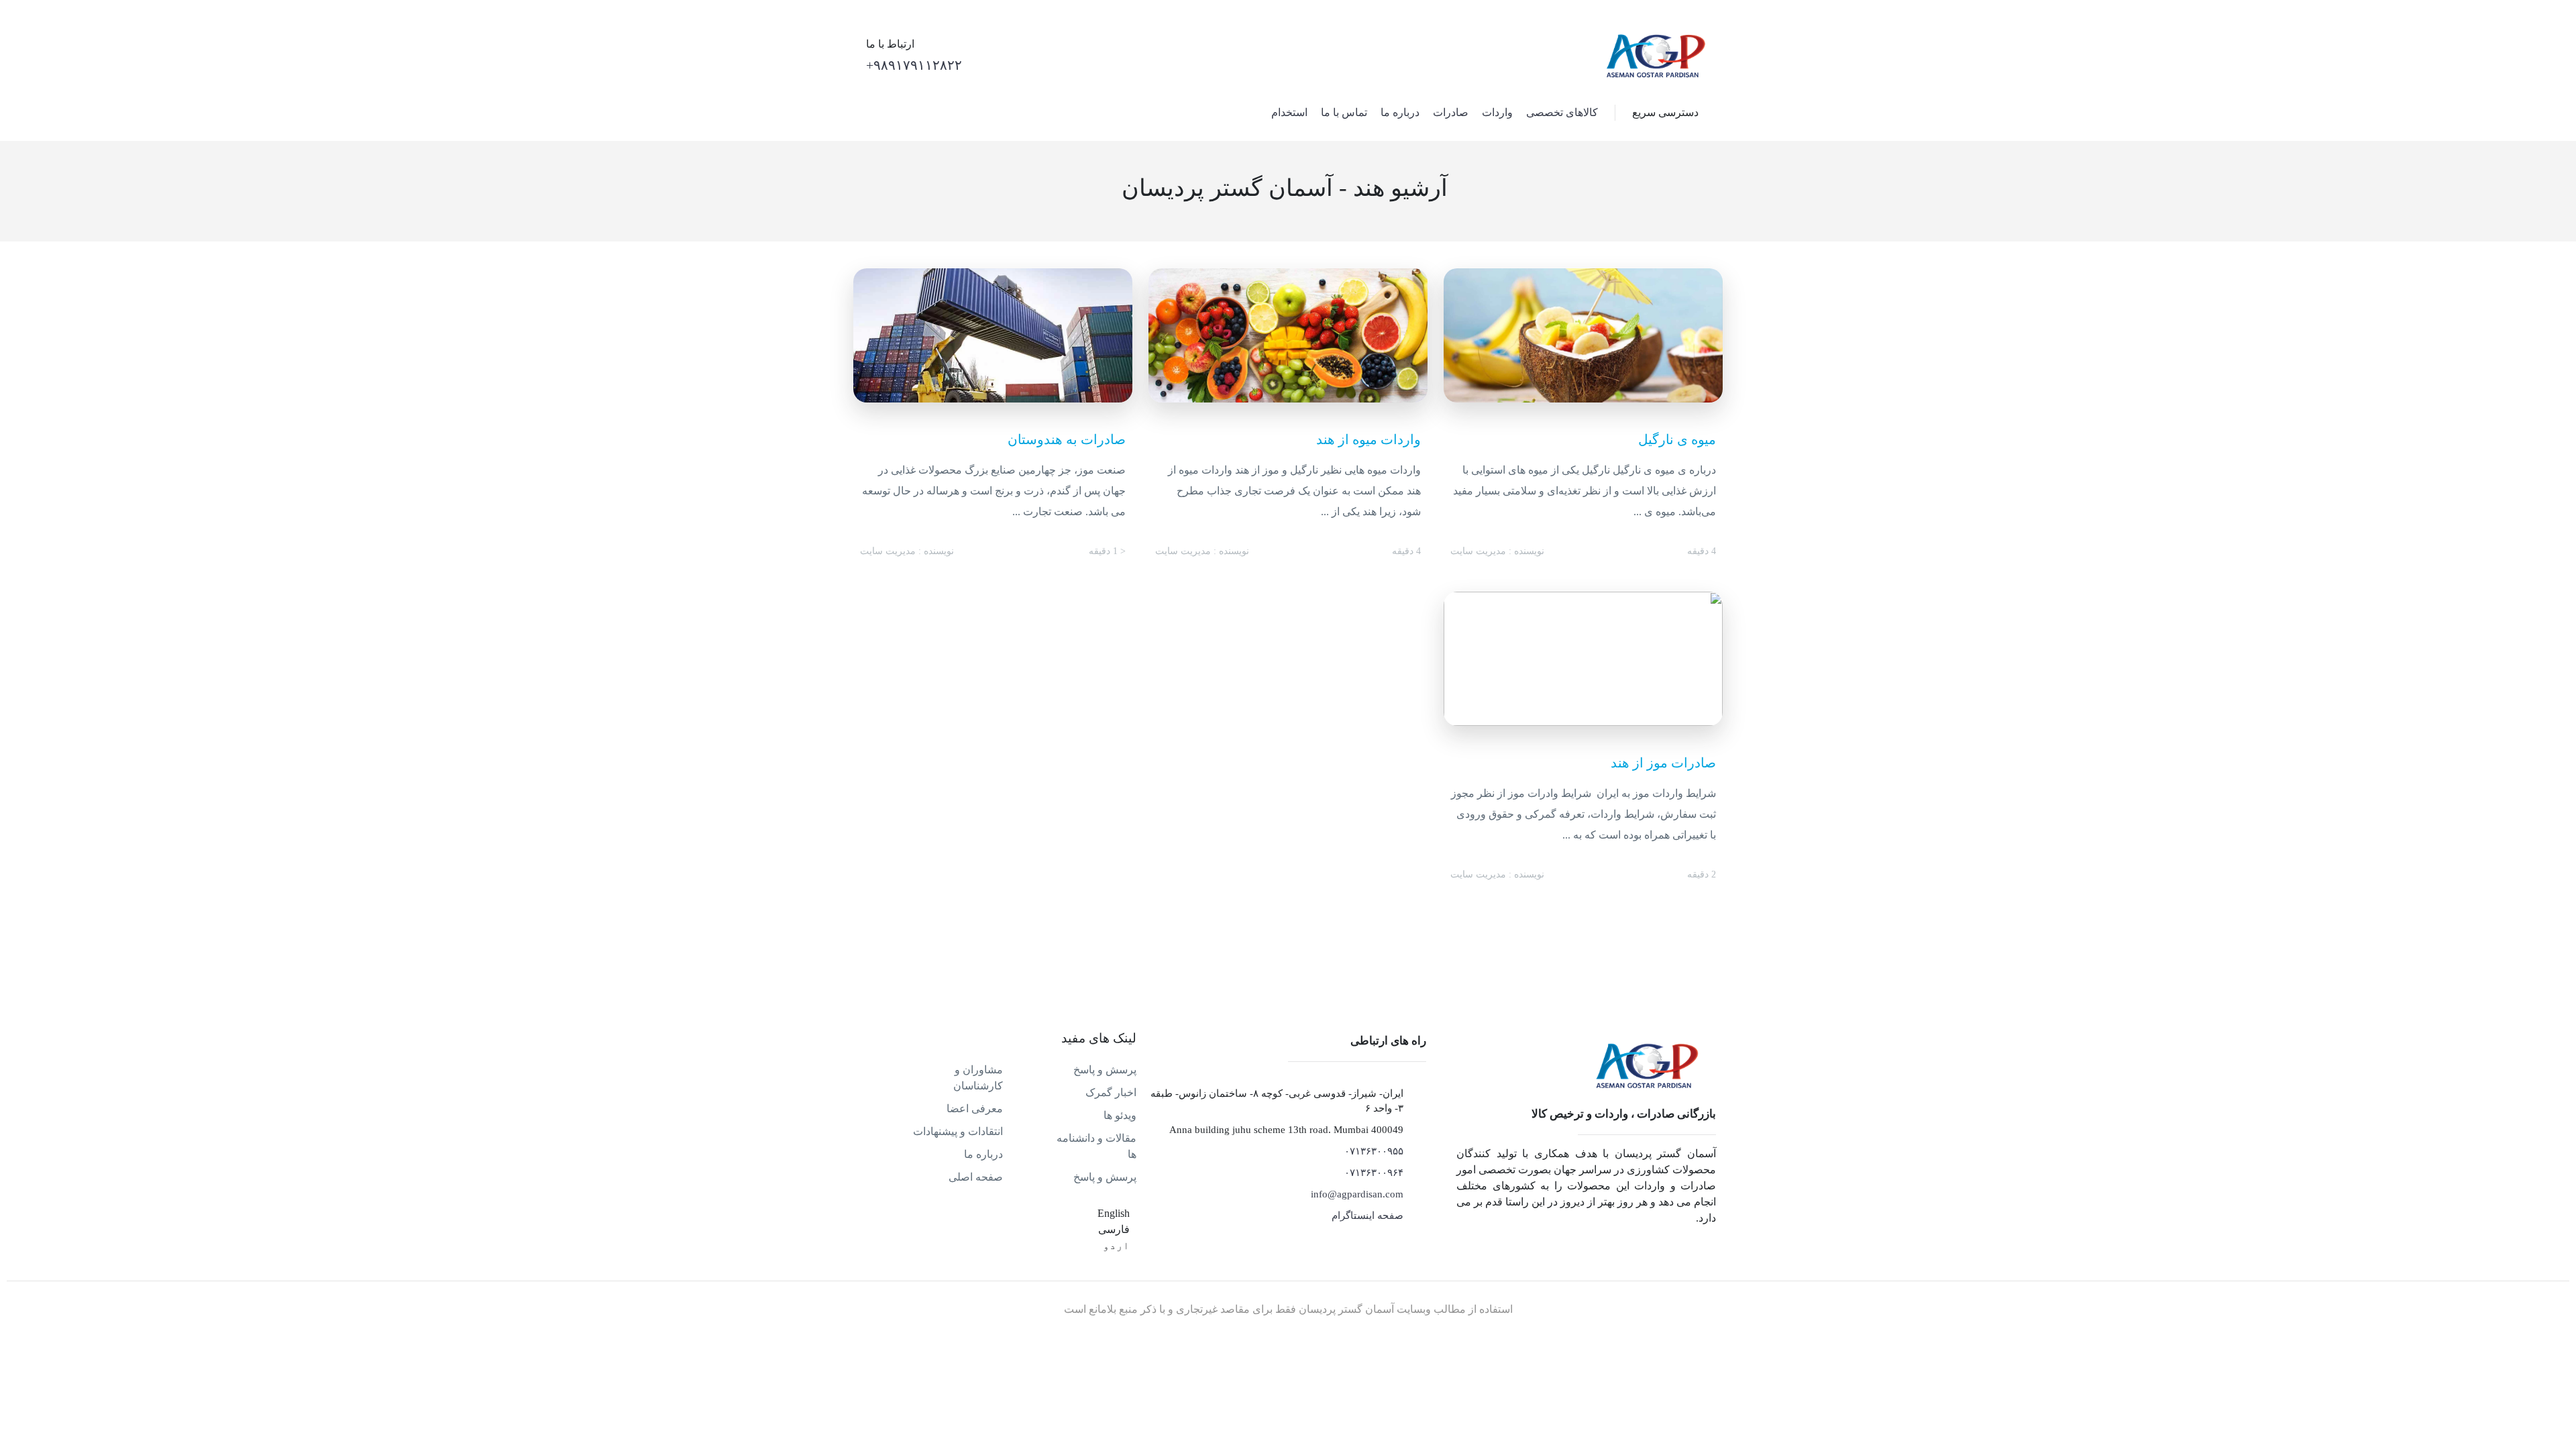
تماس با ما (1344, 112)
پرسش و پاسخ (1105, 1070)
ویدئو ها (1120, 1115)
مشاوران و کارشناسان (978, 1078)
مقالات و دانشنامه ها (1096, 1146)
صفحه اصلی (976, 1177)
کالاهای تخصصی (1562, 112)
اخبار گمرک (1111, 1092)
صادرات (1451, 112)
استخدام (1289, 112)
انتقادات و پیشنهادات (958, 1131)
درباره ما (1400, 112)
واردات (1497, 112)
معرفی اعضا (975, 1109)
